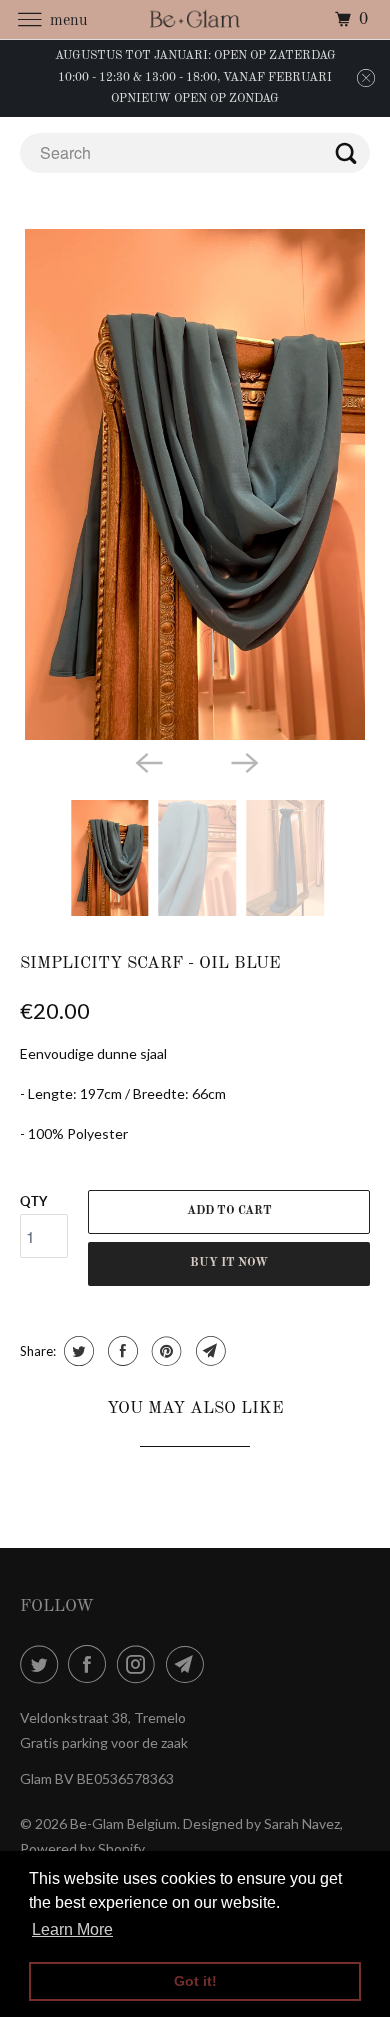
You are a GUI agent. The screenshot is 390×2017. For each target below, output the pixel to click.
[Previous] (147, 762)
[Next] (243, 762)
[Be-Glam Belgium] (195, 19)
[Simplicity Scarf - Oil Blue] (195, 484)
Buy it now (229, 1263)
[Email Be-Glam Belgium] (189, 1664)
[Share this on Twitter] (76, 1351)
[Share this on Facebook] (120, 1351)
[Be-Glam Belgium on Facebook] (91, 1664)
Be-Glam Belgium (123, 1823)
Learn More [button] (72, 1929)
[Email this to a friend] (208, 1351)
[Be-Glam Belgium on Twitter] (43, 1664)
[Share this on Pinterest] (164, 1351)
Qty (33, 1201)
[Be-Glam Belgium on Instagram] (140, 1664)
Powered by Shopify (82, 1848)
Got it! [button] (195, 1981)
